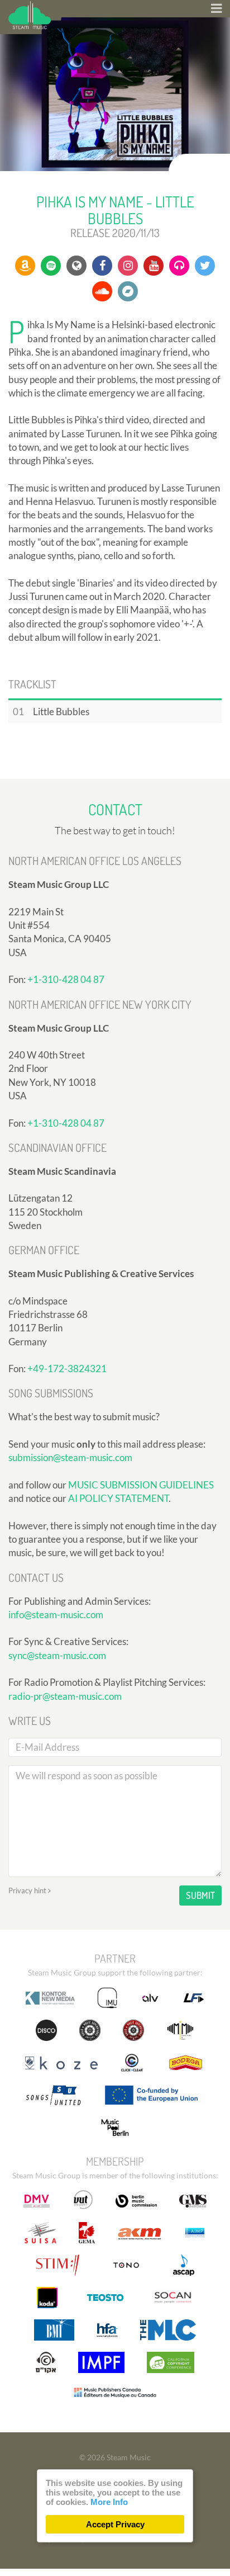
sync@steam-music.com (57, 1655)
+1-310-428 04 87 (66, 979)
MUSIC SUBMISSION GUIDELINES (141, 1485)
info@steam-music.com (56, 1615)
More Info (109, 2502)
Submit (200, 1895)
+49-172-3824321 (67, 1369)
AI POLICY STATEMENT (118, 1498)
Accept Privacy (115, 2524)
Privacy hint (28, 1890)
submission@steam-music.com (70, 1457)
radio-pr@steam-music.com (65, 1696)
